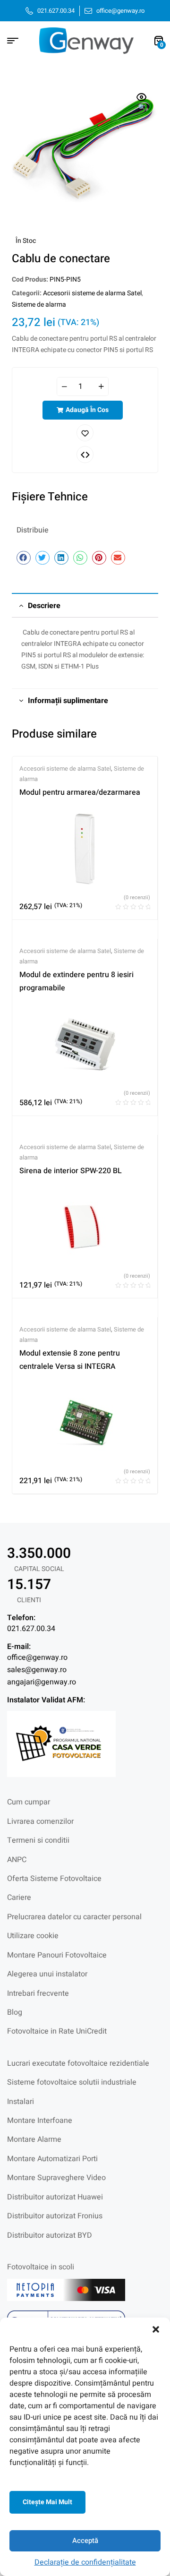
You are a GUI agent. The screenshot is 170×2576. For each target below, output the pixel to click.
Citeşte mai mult (47, 2502)
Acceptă (85, 2541)
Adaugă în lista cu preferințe (85, 433)
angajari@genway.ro (42, 1682)
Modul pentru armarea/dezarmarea (80, 792)
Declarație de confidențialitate (85, 2562)
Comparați (85, 455)
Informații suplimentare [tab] (68, 701)
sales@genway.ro (37, 1670)
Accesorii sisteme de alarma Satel (92, 293)
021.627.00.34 (31, 1629)
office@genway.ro (37, 1657)
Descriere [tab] (44, 606)
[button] (156, 2329)
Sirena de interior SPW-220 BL (71, 1171)
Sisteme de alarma (39, 305)
